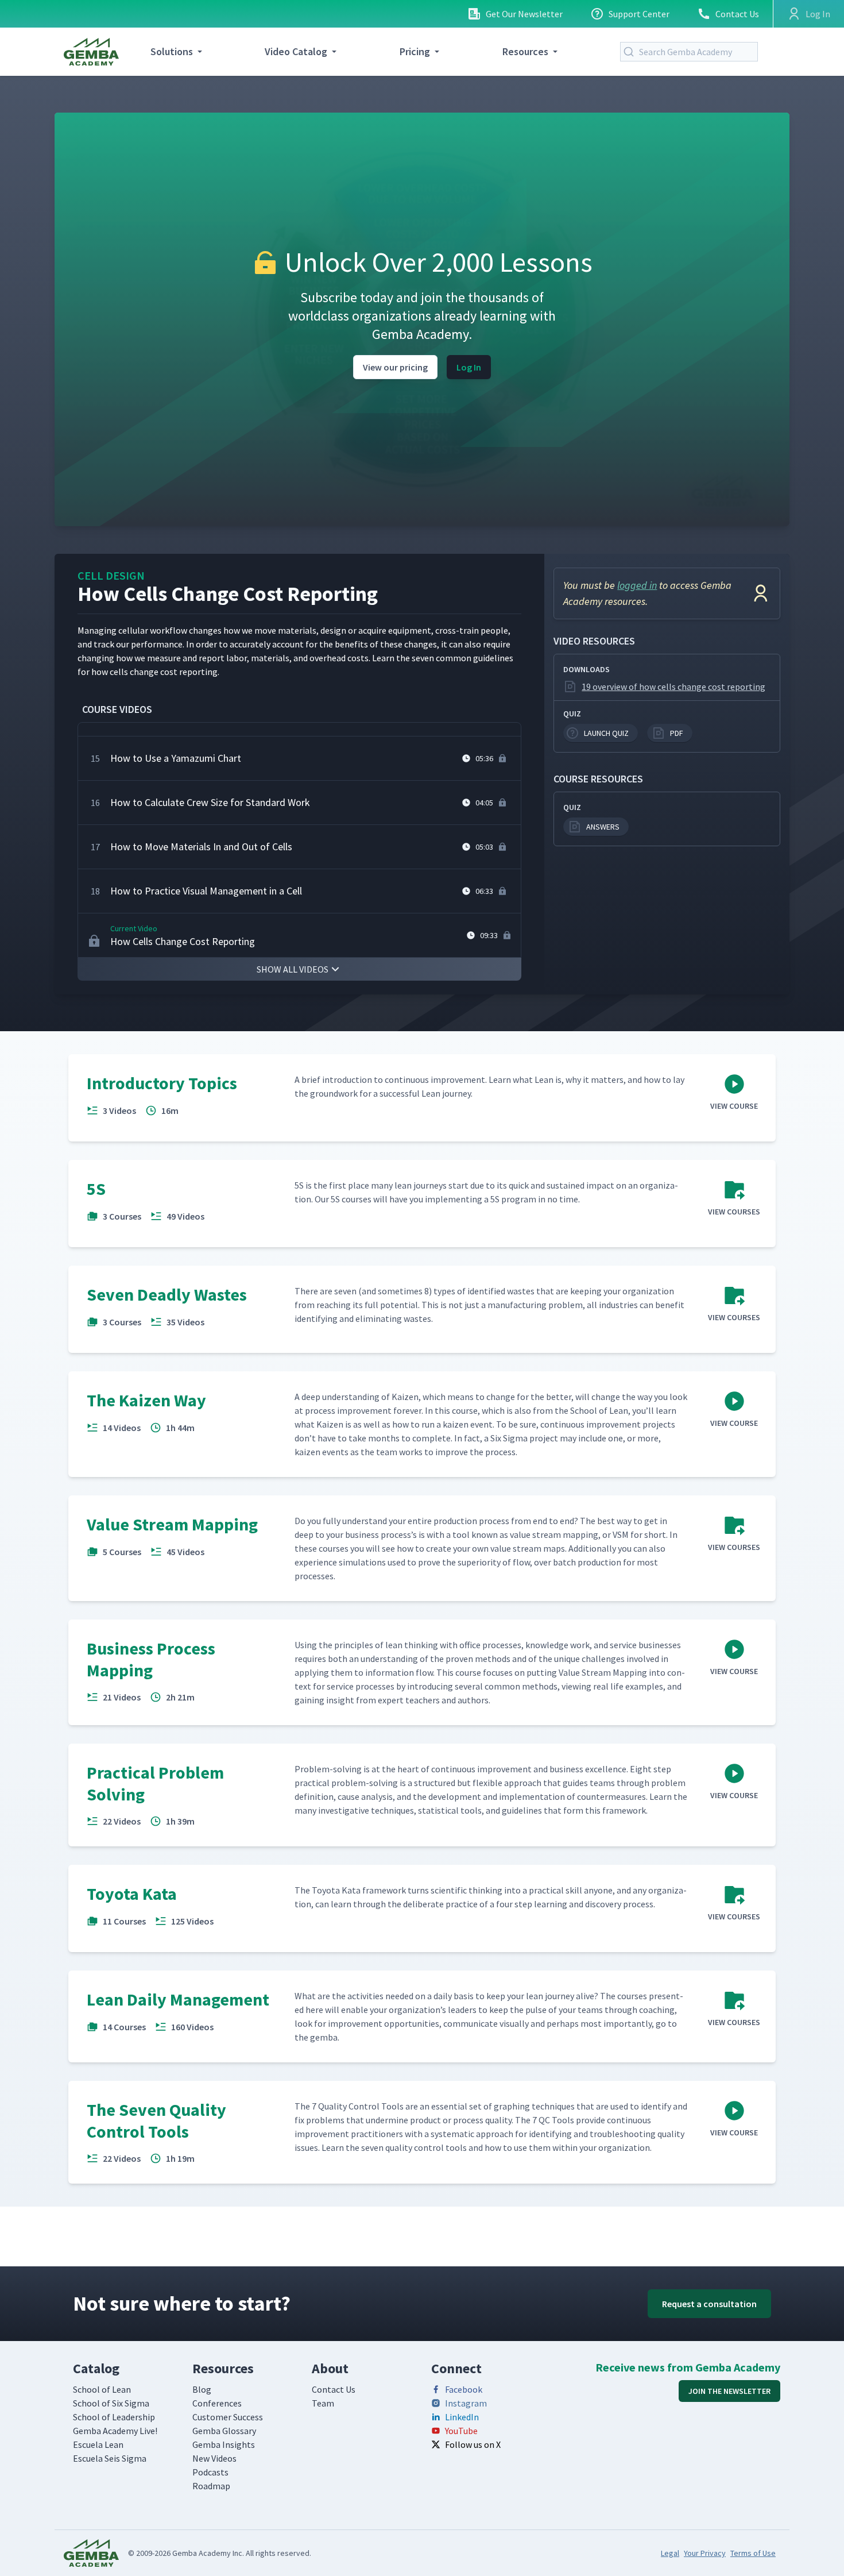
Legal (670, 2553)
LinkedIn (462, 2417)
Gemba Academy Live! (115, 2431)
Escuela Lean (98, 2444)
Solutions (172, 51)
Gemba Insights (224, 2444)
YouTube (461, 2431)
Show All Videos (293, 969)
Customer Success (228, 2417)
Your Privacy (705, 2553)
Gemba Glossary (224, 2431)
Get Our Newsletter (524, 14)
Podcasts (210, 2472)
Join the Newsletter (729, 2391)
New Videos (214, 2458)
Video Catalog (296, 51)
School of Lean (102, 2389)
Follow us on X (473, 2444)
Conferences (217, 2403)
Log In (469, 367)
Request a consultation (709, 2304)
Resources (525, 51)
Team (323, 2403)
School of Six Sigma (111, 2403)
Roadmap (211, 2486)
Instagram (466, 2403)
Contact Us (737, 14)
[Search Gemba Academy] (631, 52)
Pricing (415, 51)
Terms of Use (753, 2553)
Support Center (639, 14)
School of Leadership (114, 2417)
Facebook (464, 2389)
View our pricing (395, 367)
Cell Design (111, 575)
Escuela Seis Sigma (110, 2458)
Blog (202, 2389)
